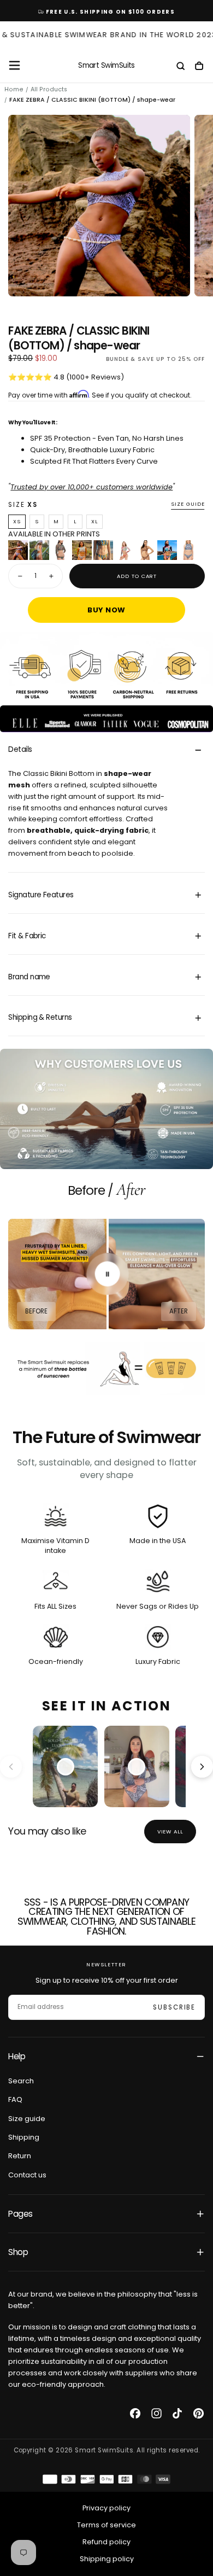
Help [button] (17, 2056)
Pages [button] (20, 2214)
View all (170, 1832)
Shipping (24, 2137)
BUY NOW (106, 610)
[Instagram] (156, 2413)
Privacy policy (106, 2508)
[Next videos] (202, 1767)
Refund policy (106, 2542)
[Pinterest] (199, 2413)
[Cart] (199, 67)
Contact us (27, 2175)
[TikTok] (177, 2413)
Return (20, 2156)
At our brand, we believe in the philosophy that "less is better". (103, 2300)
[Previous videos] (11, 1767)
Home (14, 89)
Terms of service (106, 2525)
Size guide (188, 504)
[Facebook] (135, 2413)
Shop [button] (18, 2252)
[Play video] (66, 1767)
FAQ (15, 2099)
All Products (49, 89)
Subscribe (174, 2007)
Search (21, 2081)
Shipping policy (107, 2559)
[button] (14, 65)
